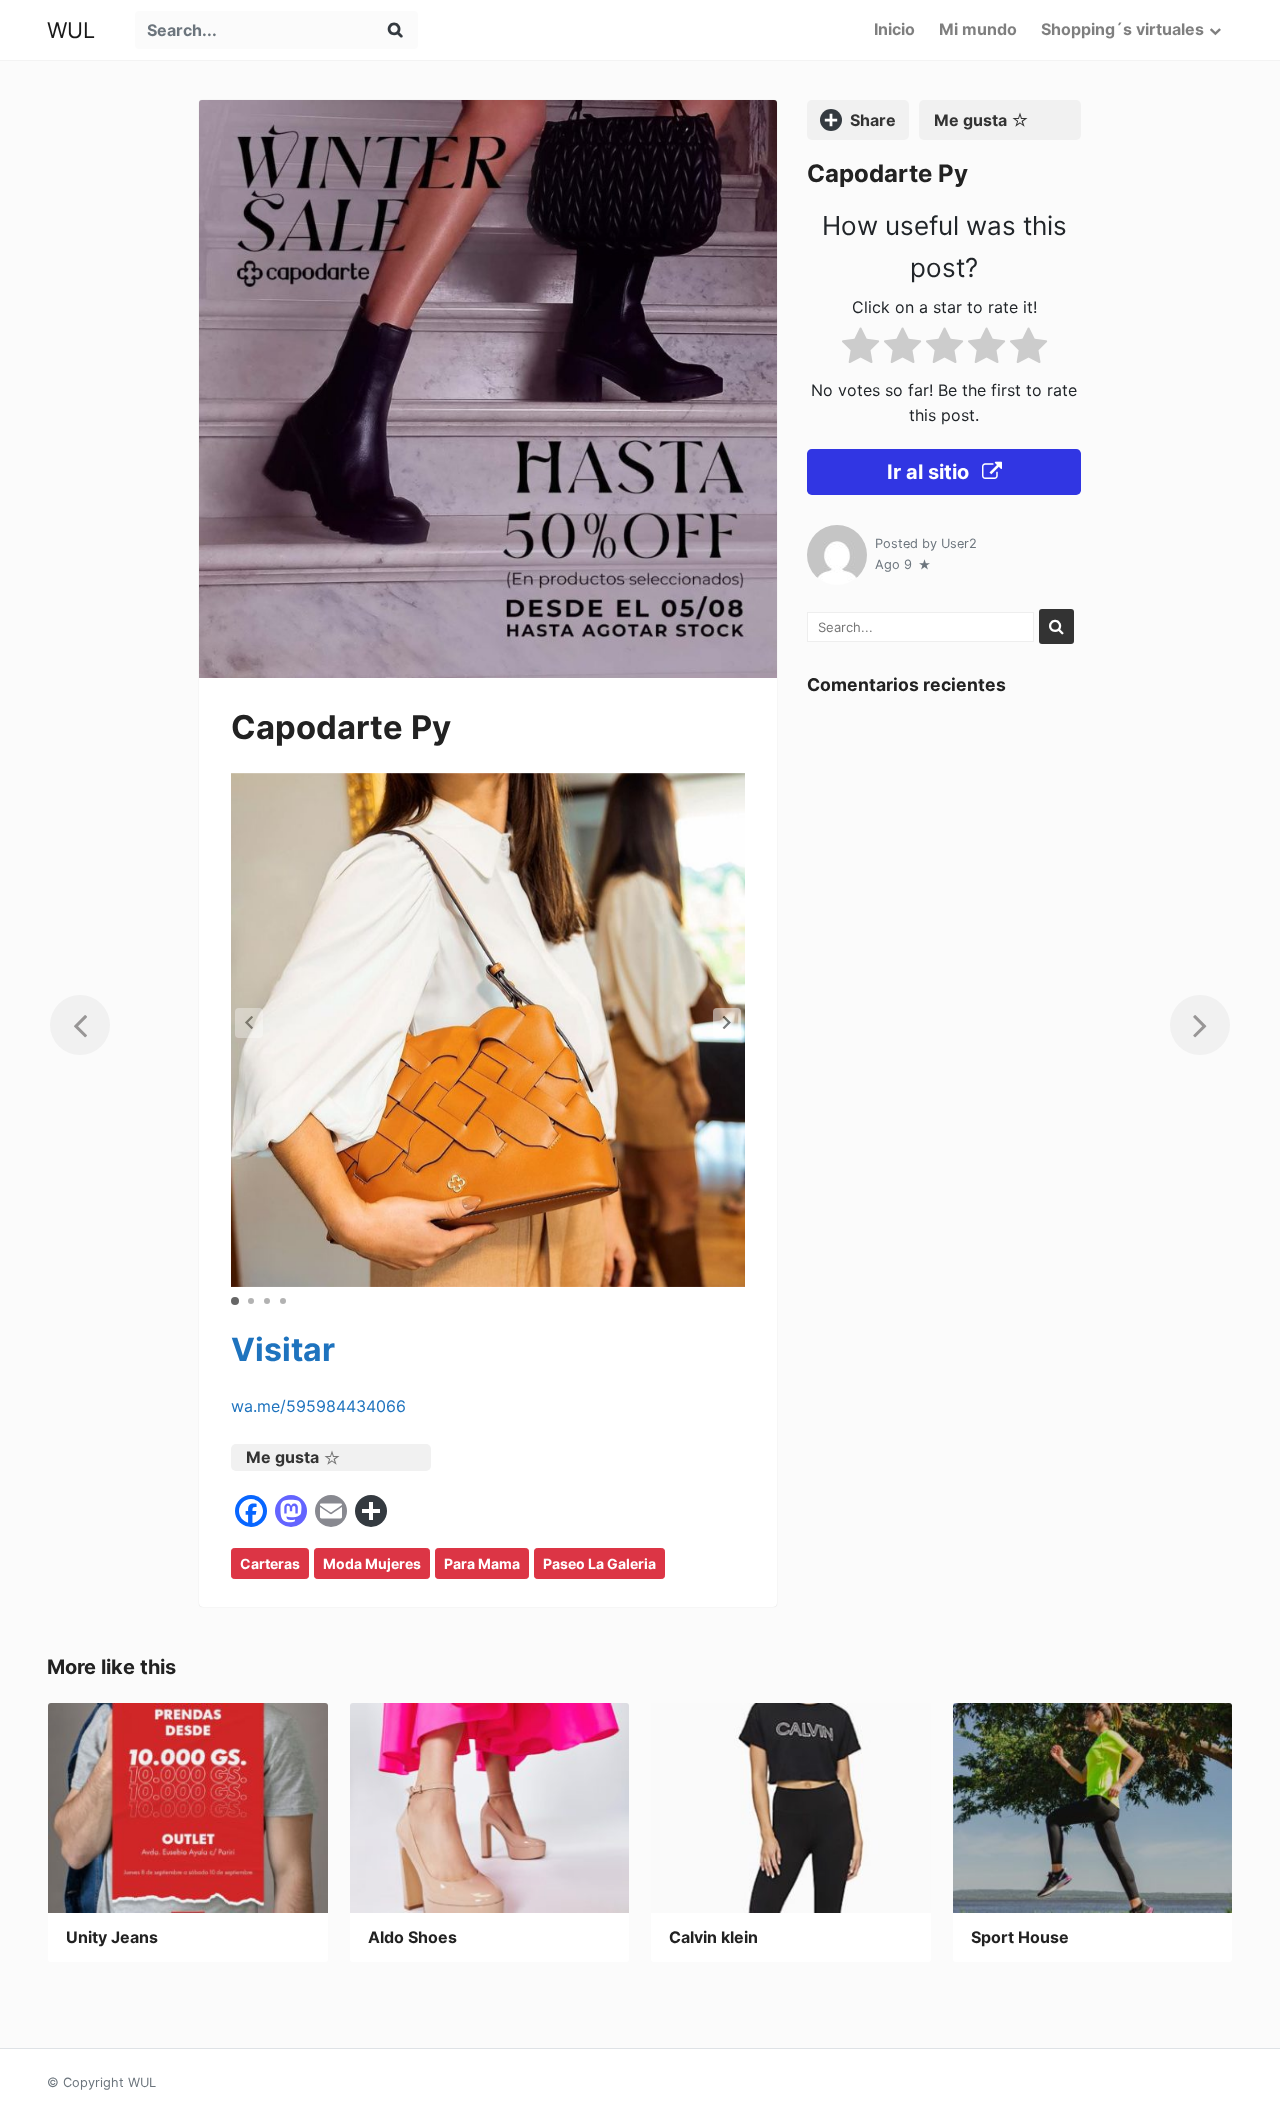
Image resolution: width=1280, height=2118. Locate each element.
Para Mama (482, 1563)
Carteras (270, 1563)
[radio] (860, 348)
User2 (959, 543)
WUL (71, 30)
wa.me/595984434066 (318, 1406)
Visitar (283, 1349)
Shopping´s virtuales (1122, 29)
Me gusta (282, 1457)
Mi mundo (978, 29)
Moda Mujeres (372, 1563)
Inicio (894, 29)
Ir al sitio (930, 472)
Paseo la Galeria (599, 1563)
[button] (727, 1023)
